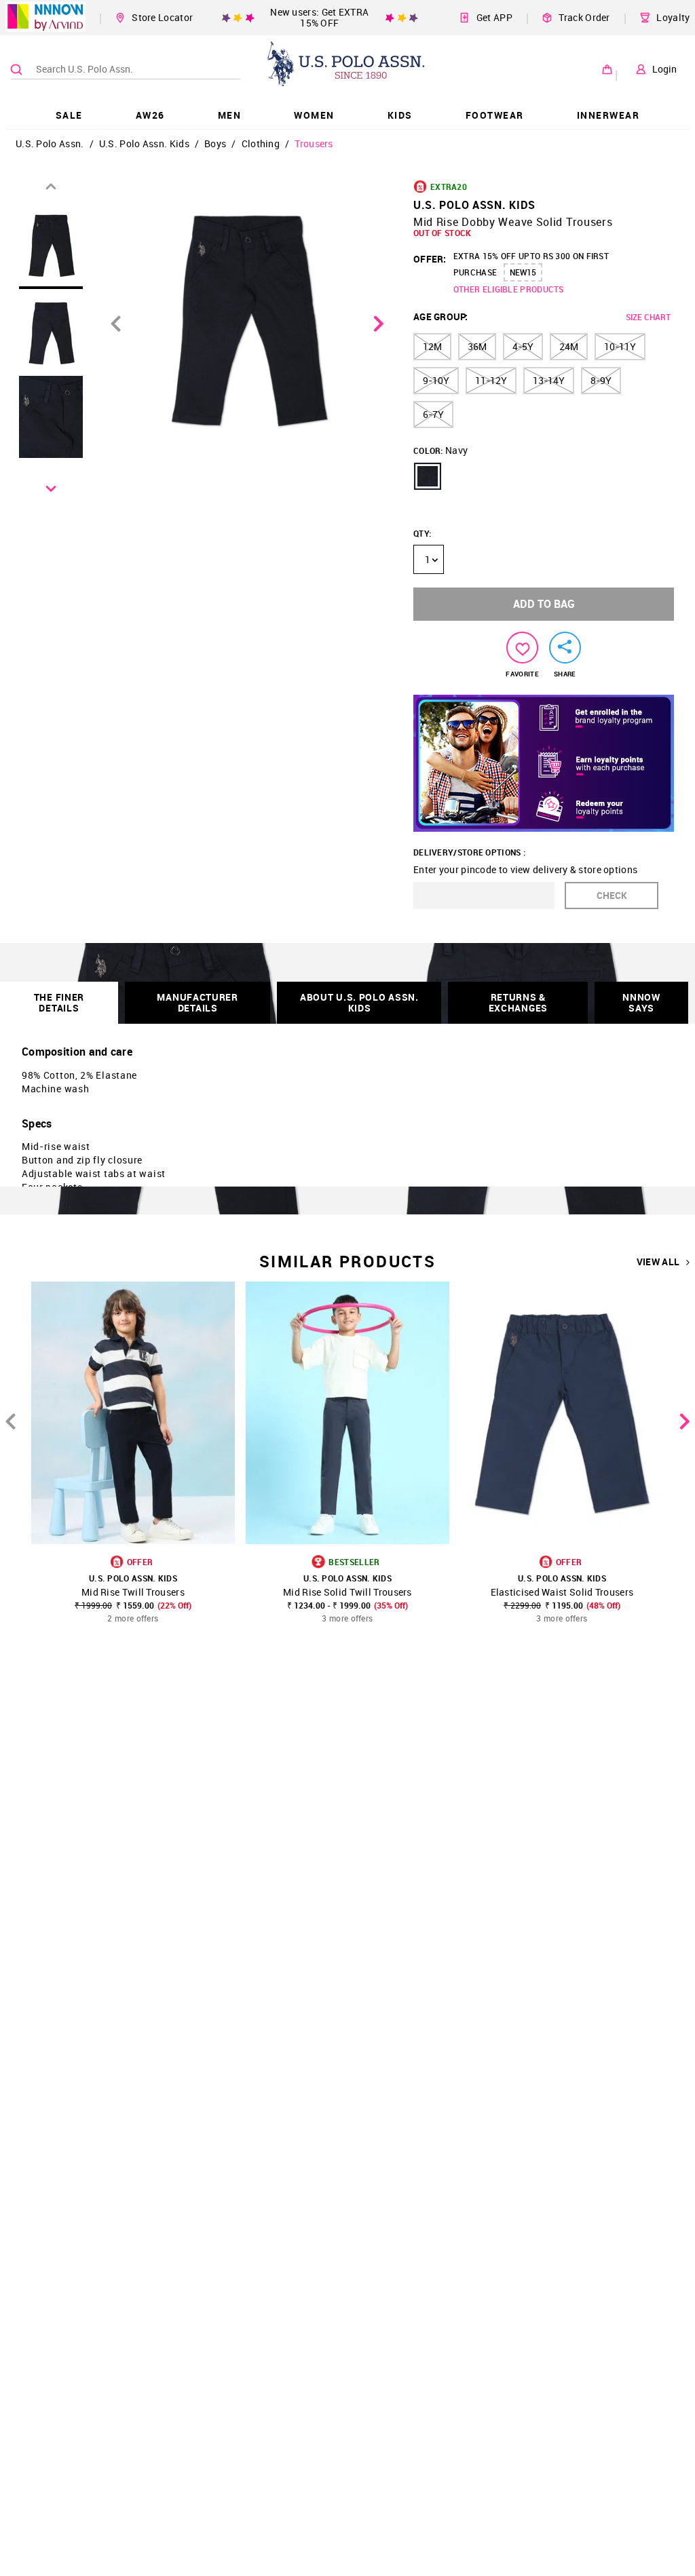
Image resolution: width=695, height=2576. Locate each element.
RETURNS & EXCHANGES (518, 1002)
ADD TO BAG (544, 604)
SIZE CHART (648, 317)
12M (432, 346)
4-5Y (523, 346)
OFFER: (430, 259)
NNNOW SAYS (641, 1002)
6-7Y (433, 414)
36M (477, 346)
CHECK (612, 895)
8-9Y (601, 380)
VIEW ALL (658, 1262)
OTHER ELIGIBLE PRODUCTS (509, 289)
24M (569, 346)
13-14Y (549, 380)
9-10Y (436, 380)
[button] (428, 476)
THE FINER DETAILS (59, 1002)
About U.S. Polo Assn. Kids (359, 1002)
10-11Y (620, 346)
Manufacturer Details (197, 1002)
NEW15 (523, 272)
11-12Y (491, 380)
